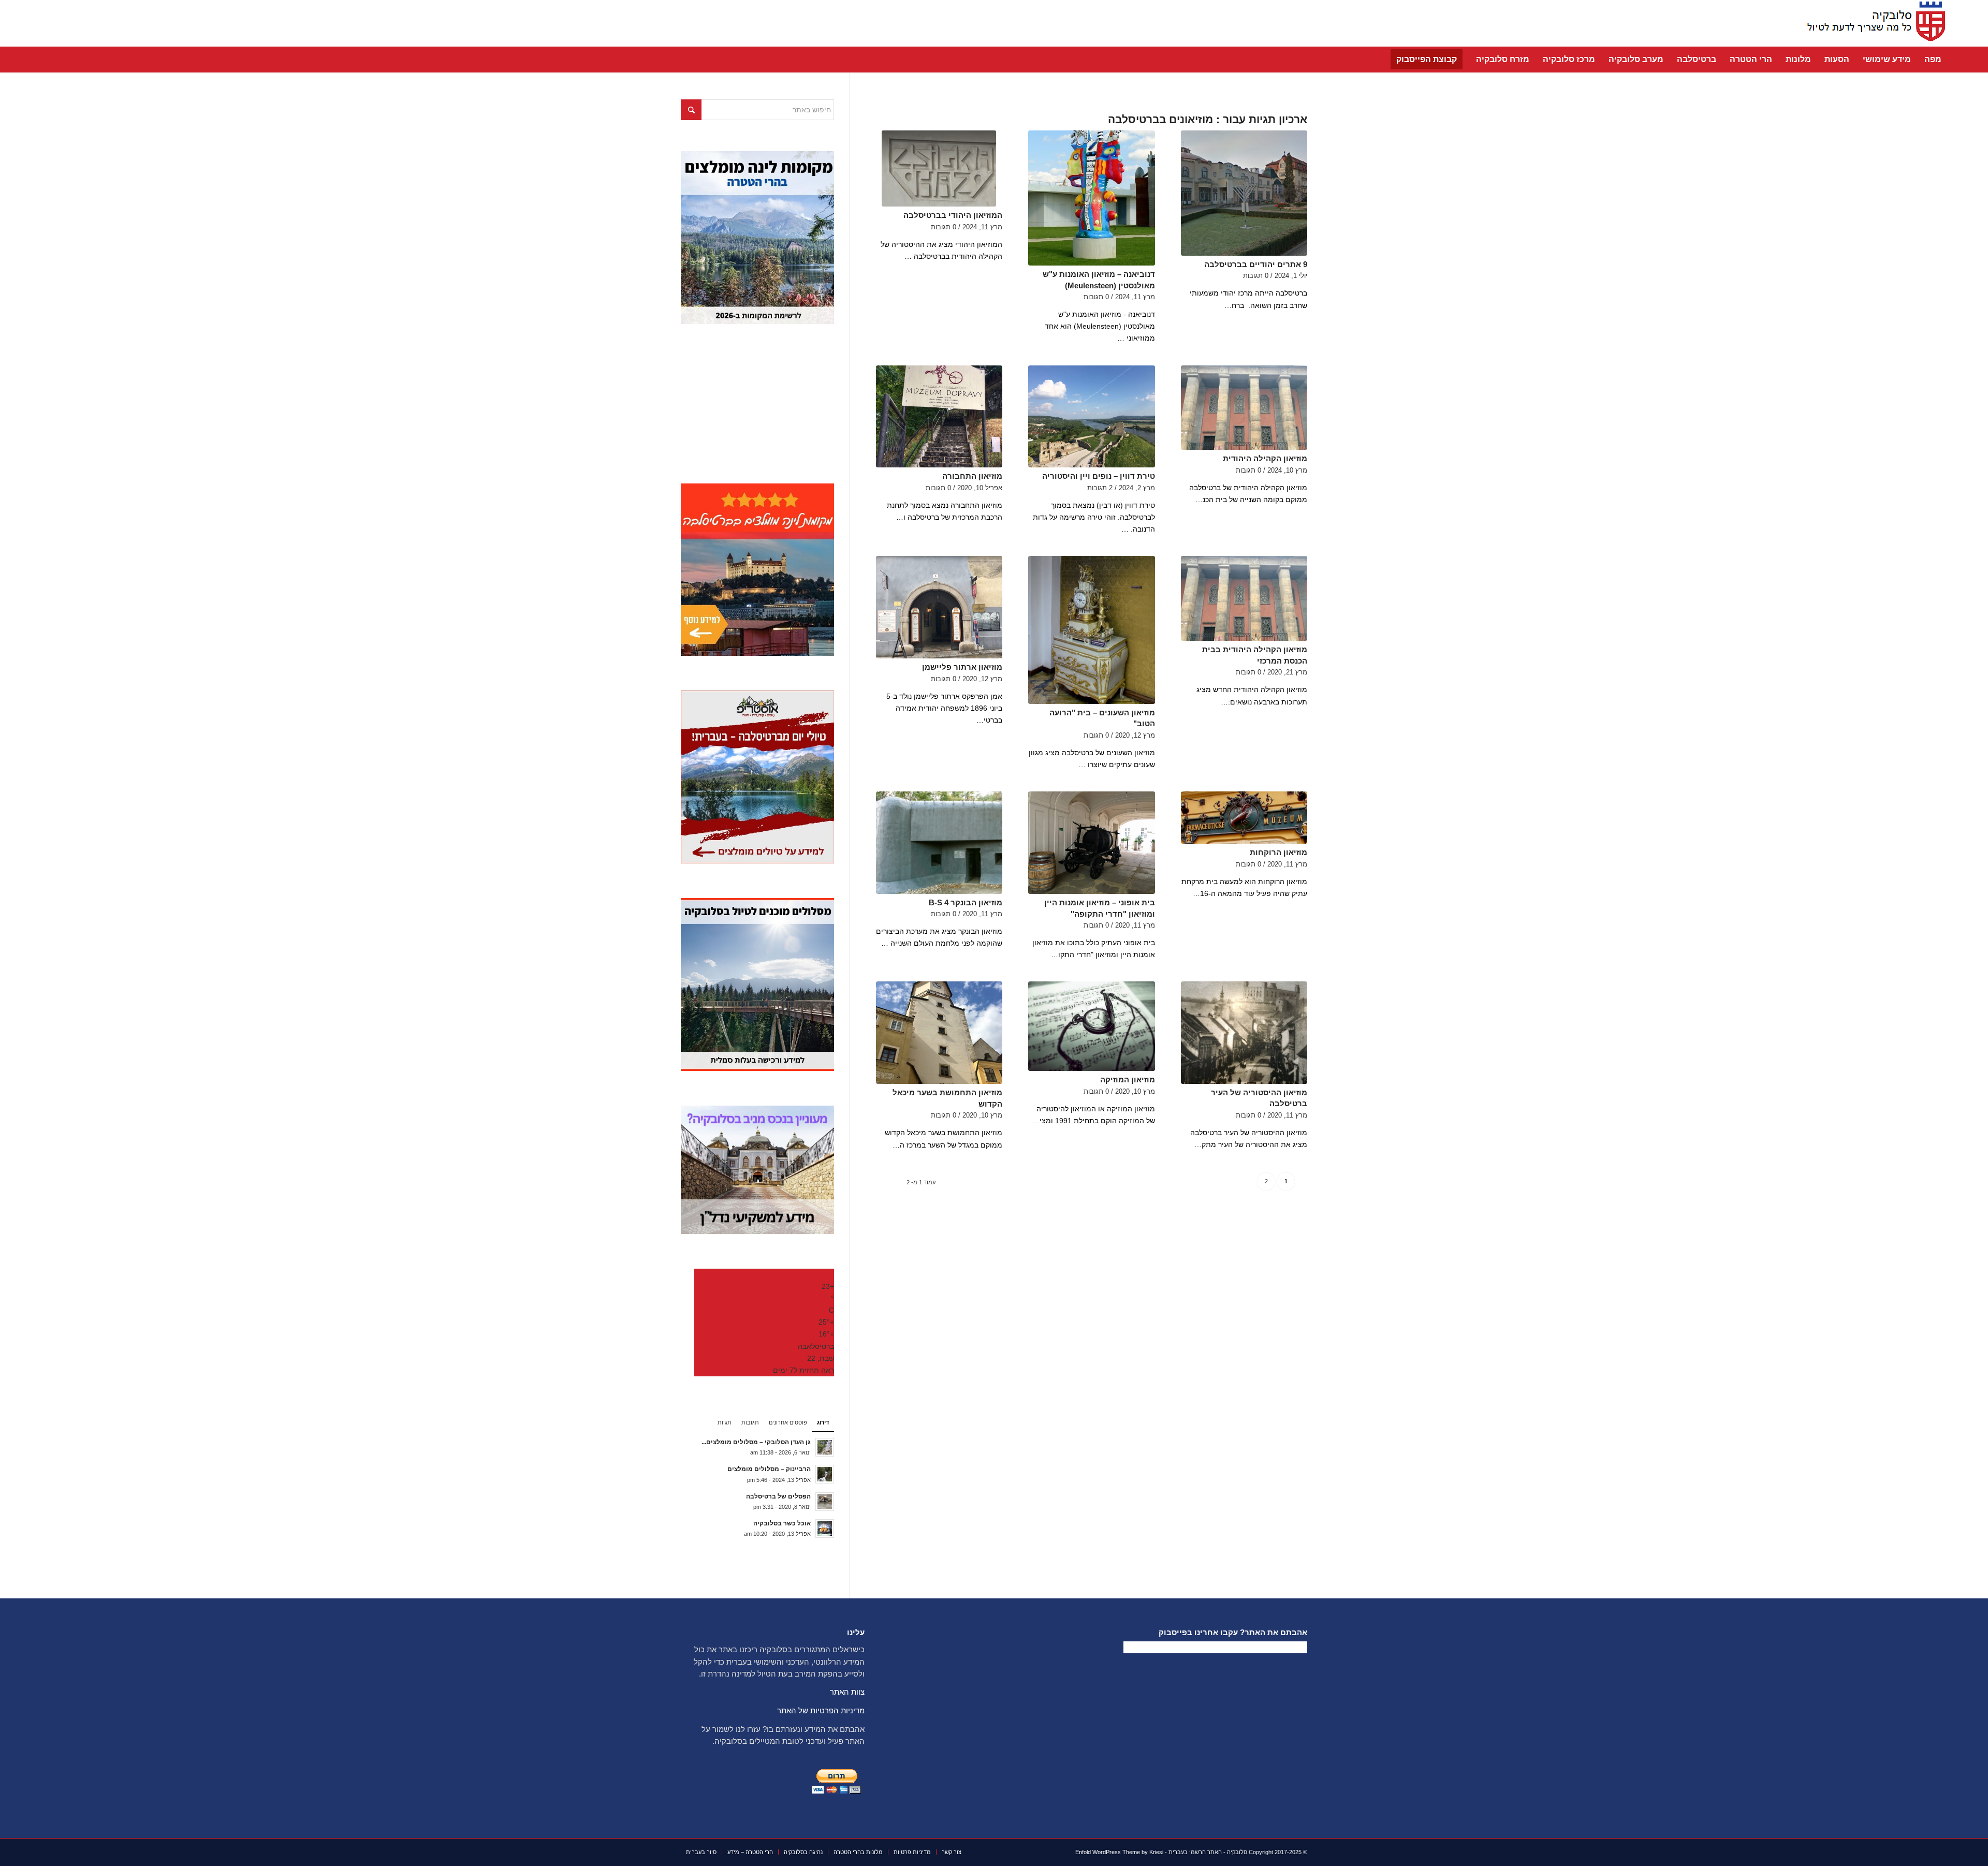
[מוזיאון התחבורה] (939, 417)
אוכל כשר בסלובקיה (782, 1523)
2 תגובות (1100, 488)
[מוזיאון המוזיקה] (1091, 1026)
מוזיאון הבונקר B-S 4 (966, 902)
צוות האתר (847, 1692)
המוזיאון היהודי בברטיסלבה (953, 215)
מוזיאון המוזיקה (1128, 1079)
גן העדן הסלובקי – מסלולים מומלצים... (756, 1442)
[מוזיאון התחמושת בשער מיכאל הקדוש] (939, 1033)
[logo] (1873, 23)
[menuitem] (1933, 60)
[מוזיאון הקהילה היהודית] (1244, 408)
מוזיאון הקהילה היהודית (1265, 458)
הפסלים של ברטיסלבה (778, 1496)
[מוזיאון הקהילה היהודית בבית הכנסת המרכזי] (1244, 598)
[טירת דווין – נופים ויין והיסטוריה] (1091, 417)
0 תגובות (1256, 276)
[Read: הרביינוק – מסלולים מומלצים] (825, 1474)
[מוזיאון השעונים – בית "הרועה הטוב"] (1091, 630)
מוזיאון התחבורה (972, 476)
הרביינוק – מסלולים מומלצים (769, 1469)
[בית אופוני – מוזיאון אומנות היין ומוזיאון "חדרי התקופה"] (1091, 843)
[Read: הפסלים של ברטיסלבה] (825, 1502)
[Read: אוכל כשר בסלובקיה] (825, 1529)
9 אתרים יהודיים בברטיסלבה (1256, 264)
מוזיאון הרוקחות (1278, 852)
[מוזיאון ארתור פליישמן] (939, 607)
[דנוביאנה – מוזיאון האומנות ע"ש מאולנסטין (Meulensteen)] (1091, 198)
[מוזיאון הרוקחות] (1244, 818)
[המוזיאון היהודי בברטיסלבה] (939, 168)
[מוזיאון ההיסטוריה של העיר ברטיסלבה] (1244, 1033)
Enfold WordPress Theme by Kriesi (1119, 1852)
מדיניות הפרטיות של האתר (821, 1710)
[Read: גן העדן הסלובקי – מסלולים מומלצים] (825, 1447)
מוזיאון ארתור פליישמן (962, 667)
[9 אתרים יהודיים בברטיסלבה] (1244, 193)
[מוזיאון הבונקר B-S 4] (939, 843)
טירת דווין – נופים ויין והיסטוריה (1099, 476)
